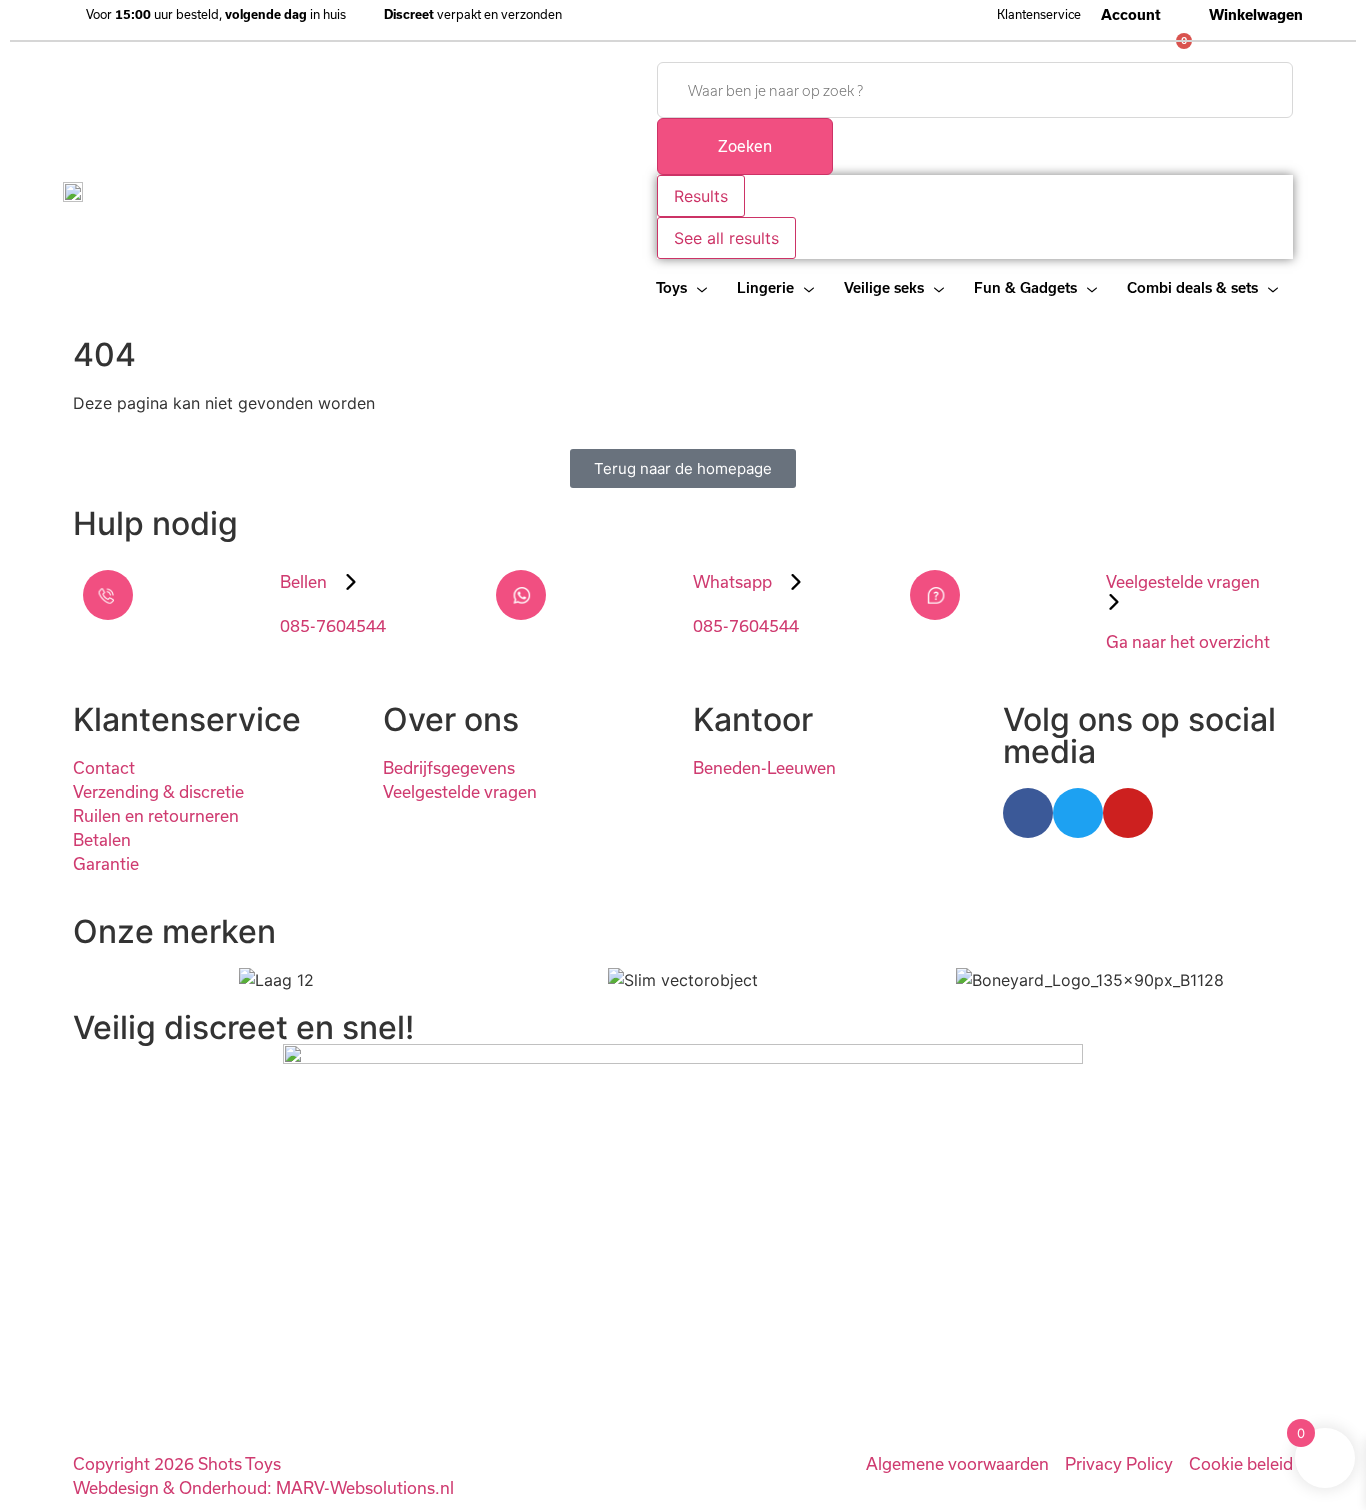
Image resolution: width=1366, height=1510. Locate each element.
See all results (726, 238)
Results (701, 196)
